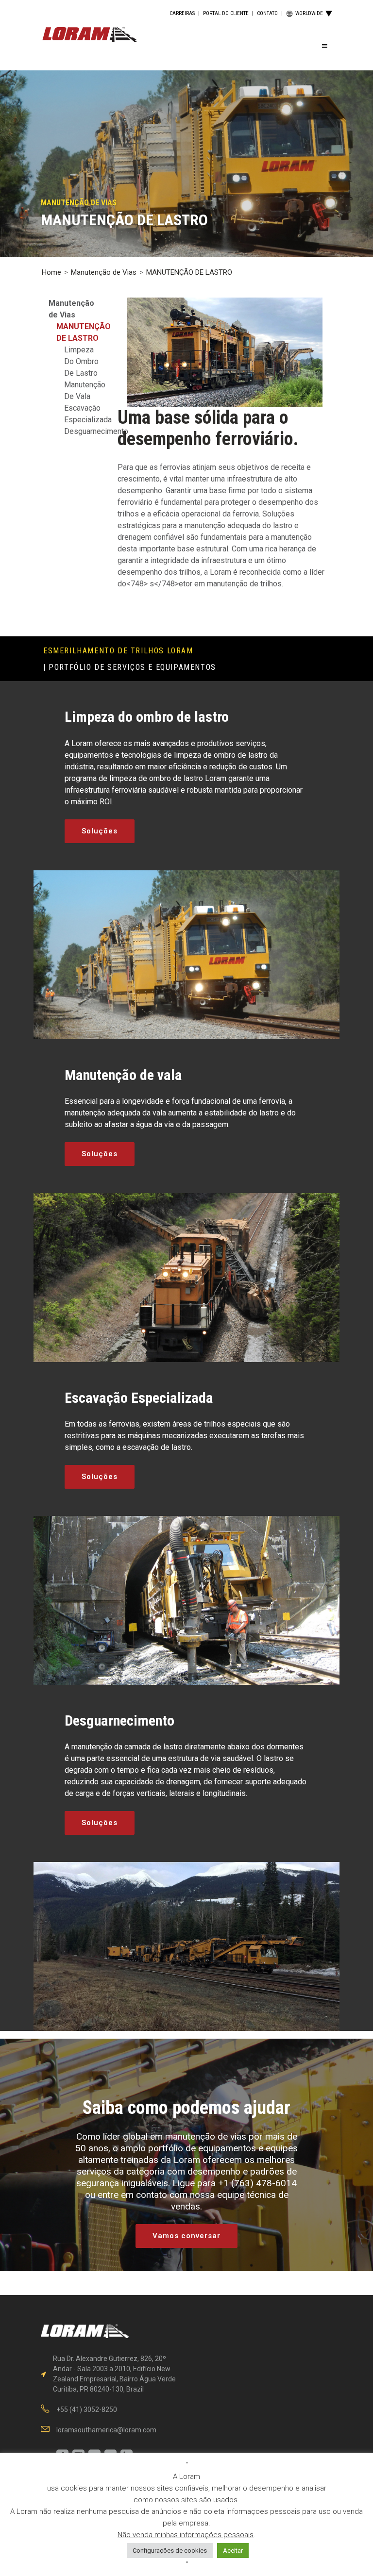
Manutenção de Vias (104, 272)
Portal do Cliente (226, 13)
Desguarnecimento (96, 431)
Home (51, 272)
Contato (267, 13)
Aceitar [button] (233, 2551)
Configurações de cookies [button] (170, 2551)
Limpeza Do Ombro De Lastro (81, 361)
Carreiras (182, 13)
